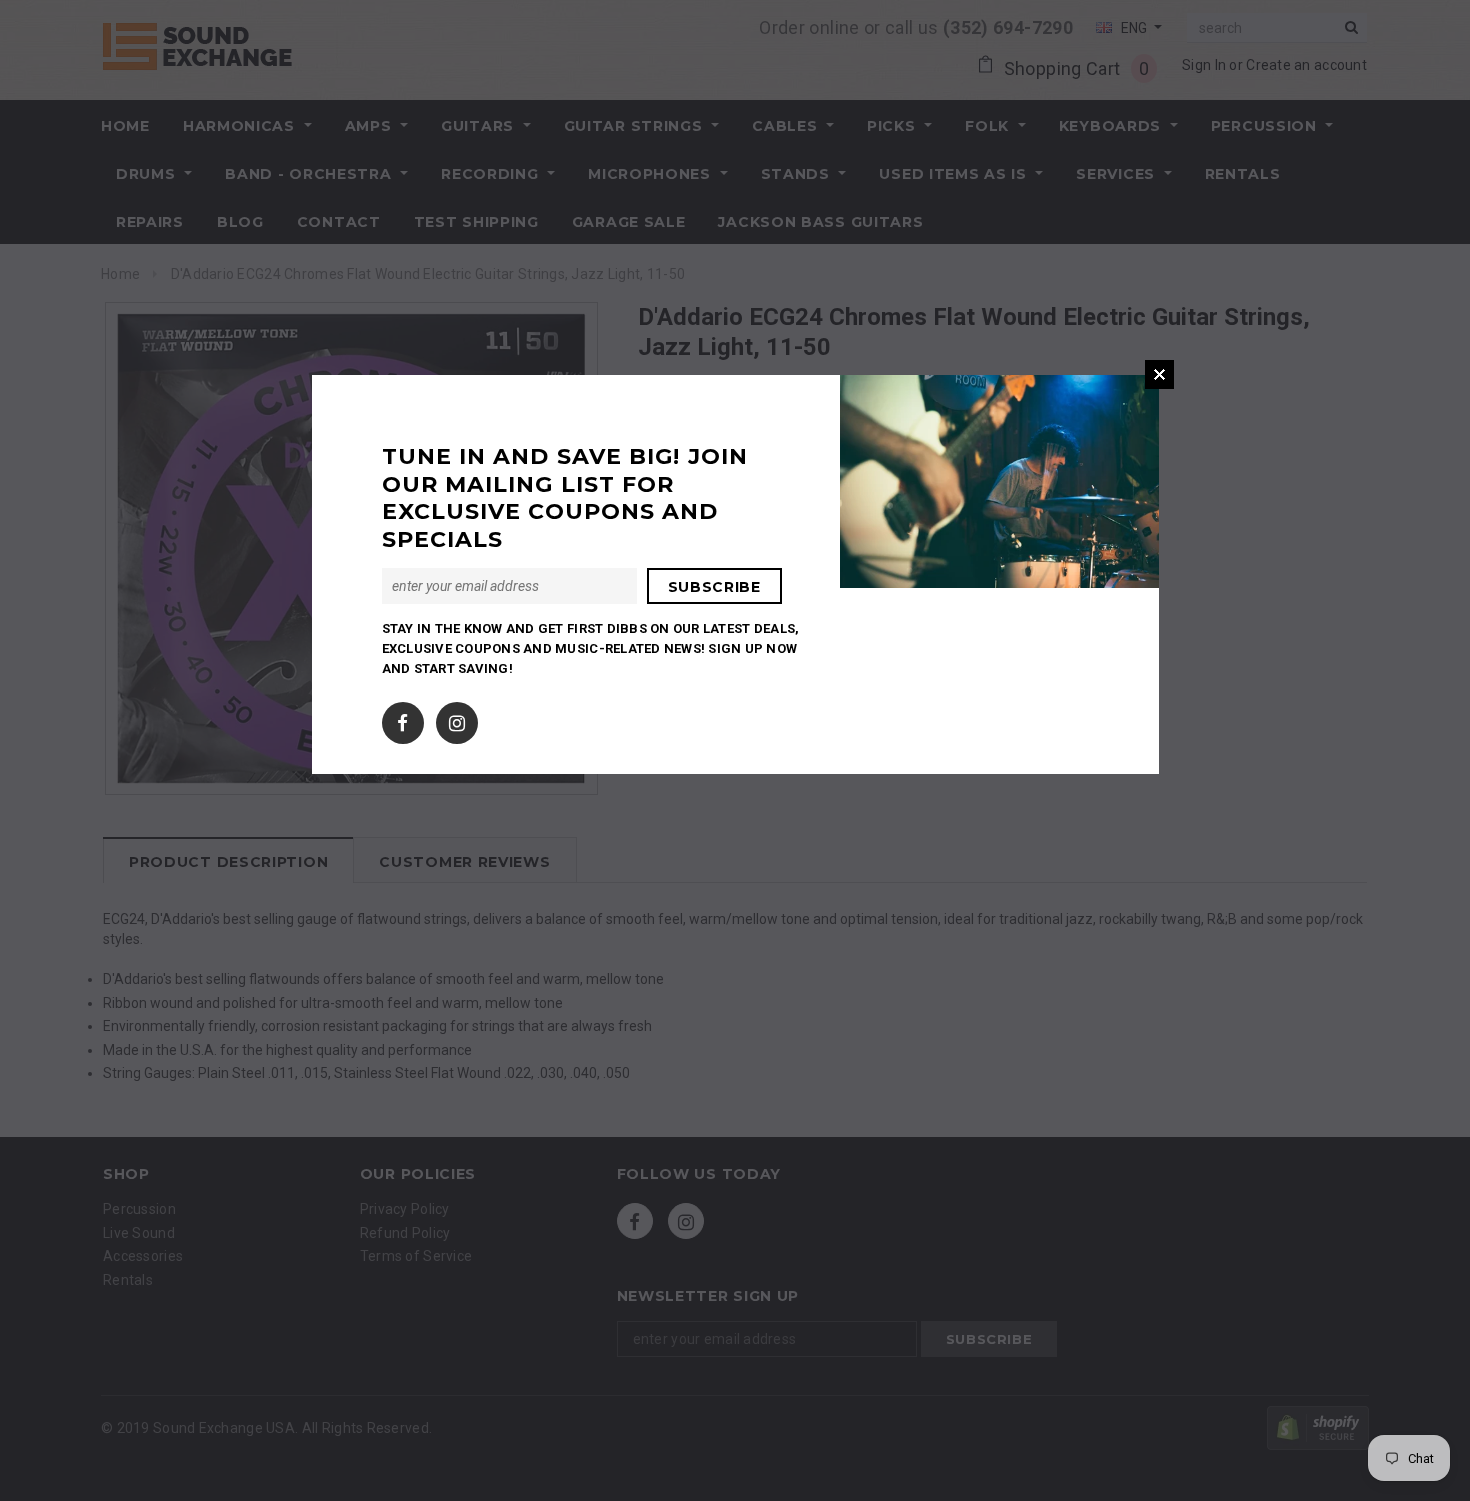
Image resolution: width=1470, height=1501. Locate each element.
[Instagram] (457, 719)
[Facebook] (402, 719)
